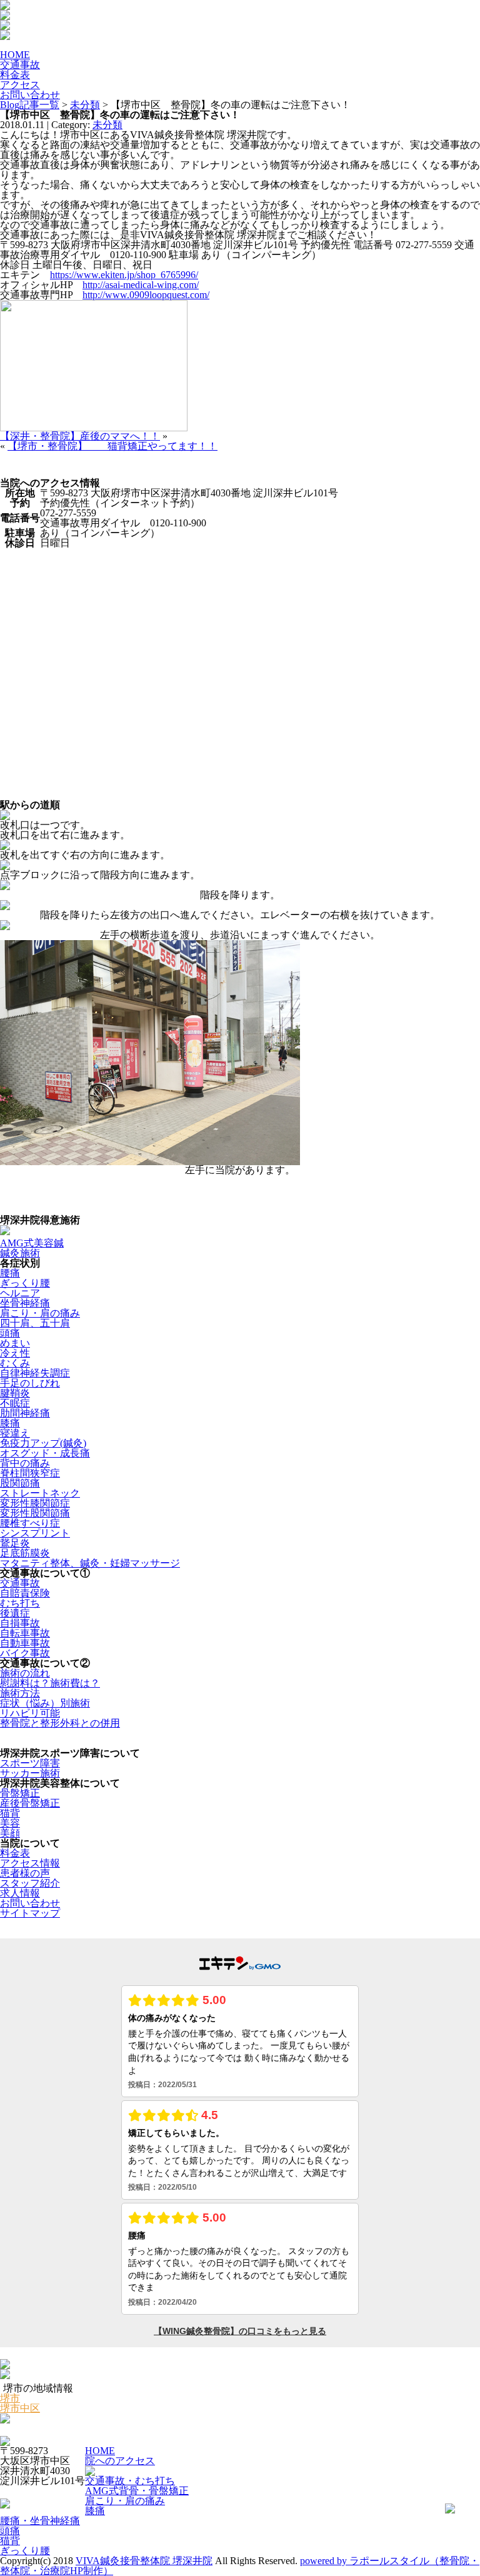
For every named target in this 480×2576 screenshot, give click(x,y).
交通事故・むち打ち (130, 2481)
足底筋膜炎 (25, 1553)
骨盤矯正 (20, 1793)
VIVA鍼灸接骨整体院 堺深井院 (144, 2561)
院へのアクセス (120, 2461)
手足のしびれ (30, 1383)
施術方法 (20, 1693)
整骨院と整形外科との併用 (60, 1723)
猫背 (10, 1813)
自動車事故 (25, 1643)
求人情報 (20, 1893)
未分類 (85, 105)
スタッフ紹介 (30, 1883)
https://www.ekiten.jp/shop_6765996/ (124, 275)
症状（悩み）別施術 (45, 1703)
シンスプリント (35, 1533)
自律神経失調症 (35, 1373)
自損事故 (20, 1623)
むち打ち (20, 1603)
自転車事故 (25, 1633)
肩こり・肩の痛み (40, 1313)
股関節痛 (20, 1483)
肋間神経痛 (25, 1413)
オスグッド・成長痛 (45, 1453)
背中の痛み (25, 1463)
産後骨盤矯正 (30, 1803)
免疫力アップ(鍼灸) (43, 1443)
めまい (15, 1343)
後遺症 (15, 1613)
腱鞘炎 (15, 1393)
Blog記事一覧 (30, 105)
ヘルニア (20, 1293)
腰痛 (10, 1273)
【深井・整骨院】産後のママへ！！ (80, 436)
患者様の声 (25, 1873)
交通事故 (20, 1583)
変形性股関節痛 (35, 1513)
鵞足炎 (15, 1543)
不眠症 (15, 1403)
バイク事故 (25, 1653)
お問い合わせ (30, 1903)
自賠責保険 (25, 1593)
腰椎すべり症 (30, 1523)
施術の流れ (25, 1673)
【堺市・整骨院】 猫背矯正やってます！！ (112, 446)
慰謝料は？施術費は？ (50, 1683)
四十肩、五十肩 (35, 1323)
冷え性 (15, 1353)
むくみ (15, 1363)
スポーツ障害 (30, 1763)
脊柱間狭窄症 (30, 1473)
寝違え (15, 1433)
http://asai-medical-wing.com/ (141, 285)
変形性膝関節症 (35, 1503)
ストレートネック (40, 1493)
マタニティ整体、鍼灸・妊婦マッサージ (90, 1563)
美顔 (10, 1833)
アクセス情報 (30, 1863)
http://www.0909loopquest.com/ (146, 295)
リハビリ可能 (30, 1713)
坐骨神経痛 (25, 1303)
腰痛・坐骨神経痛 (40, 2521)
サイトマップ (30, 1913)
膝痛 (10, 1423)
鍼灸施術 (20, 1253)
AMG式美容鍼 (32, 1243)
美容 (10, 1823)
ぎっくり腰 (25, 1283)
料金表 (15, 1853)
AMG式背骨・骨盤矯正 (137, 2491)
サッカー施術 (30, 1773)
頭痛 (10, 1333)
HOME (100, 2451)
